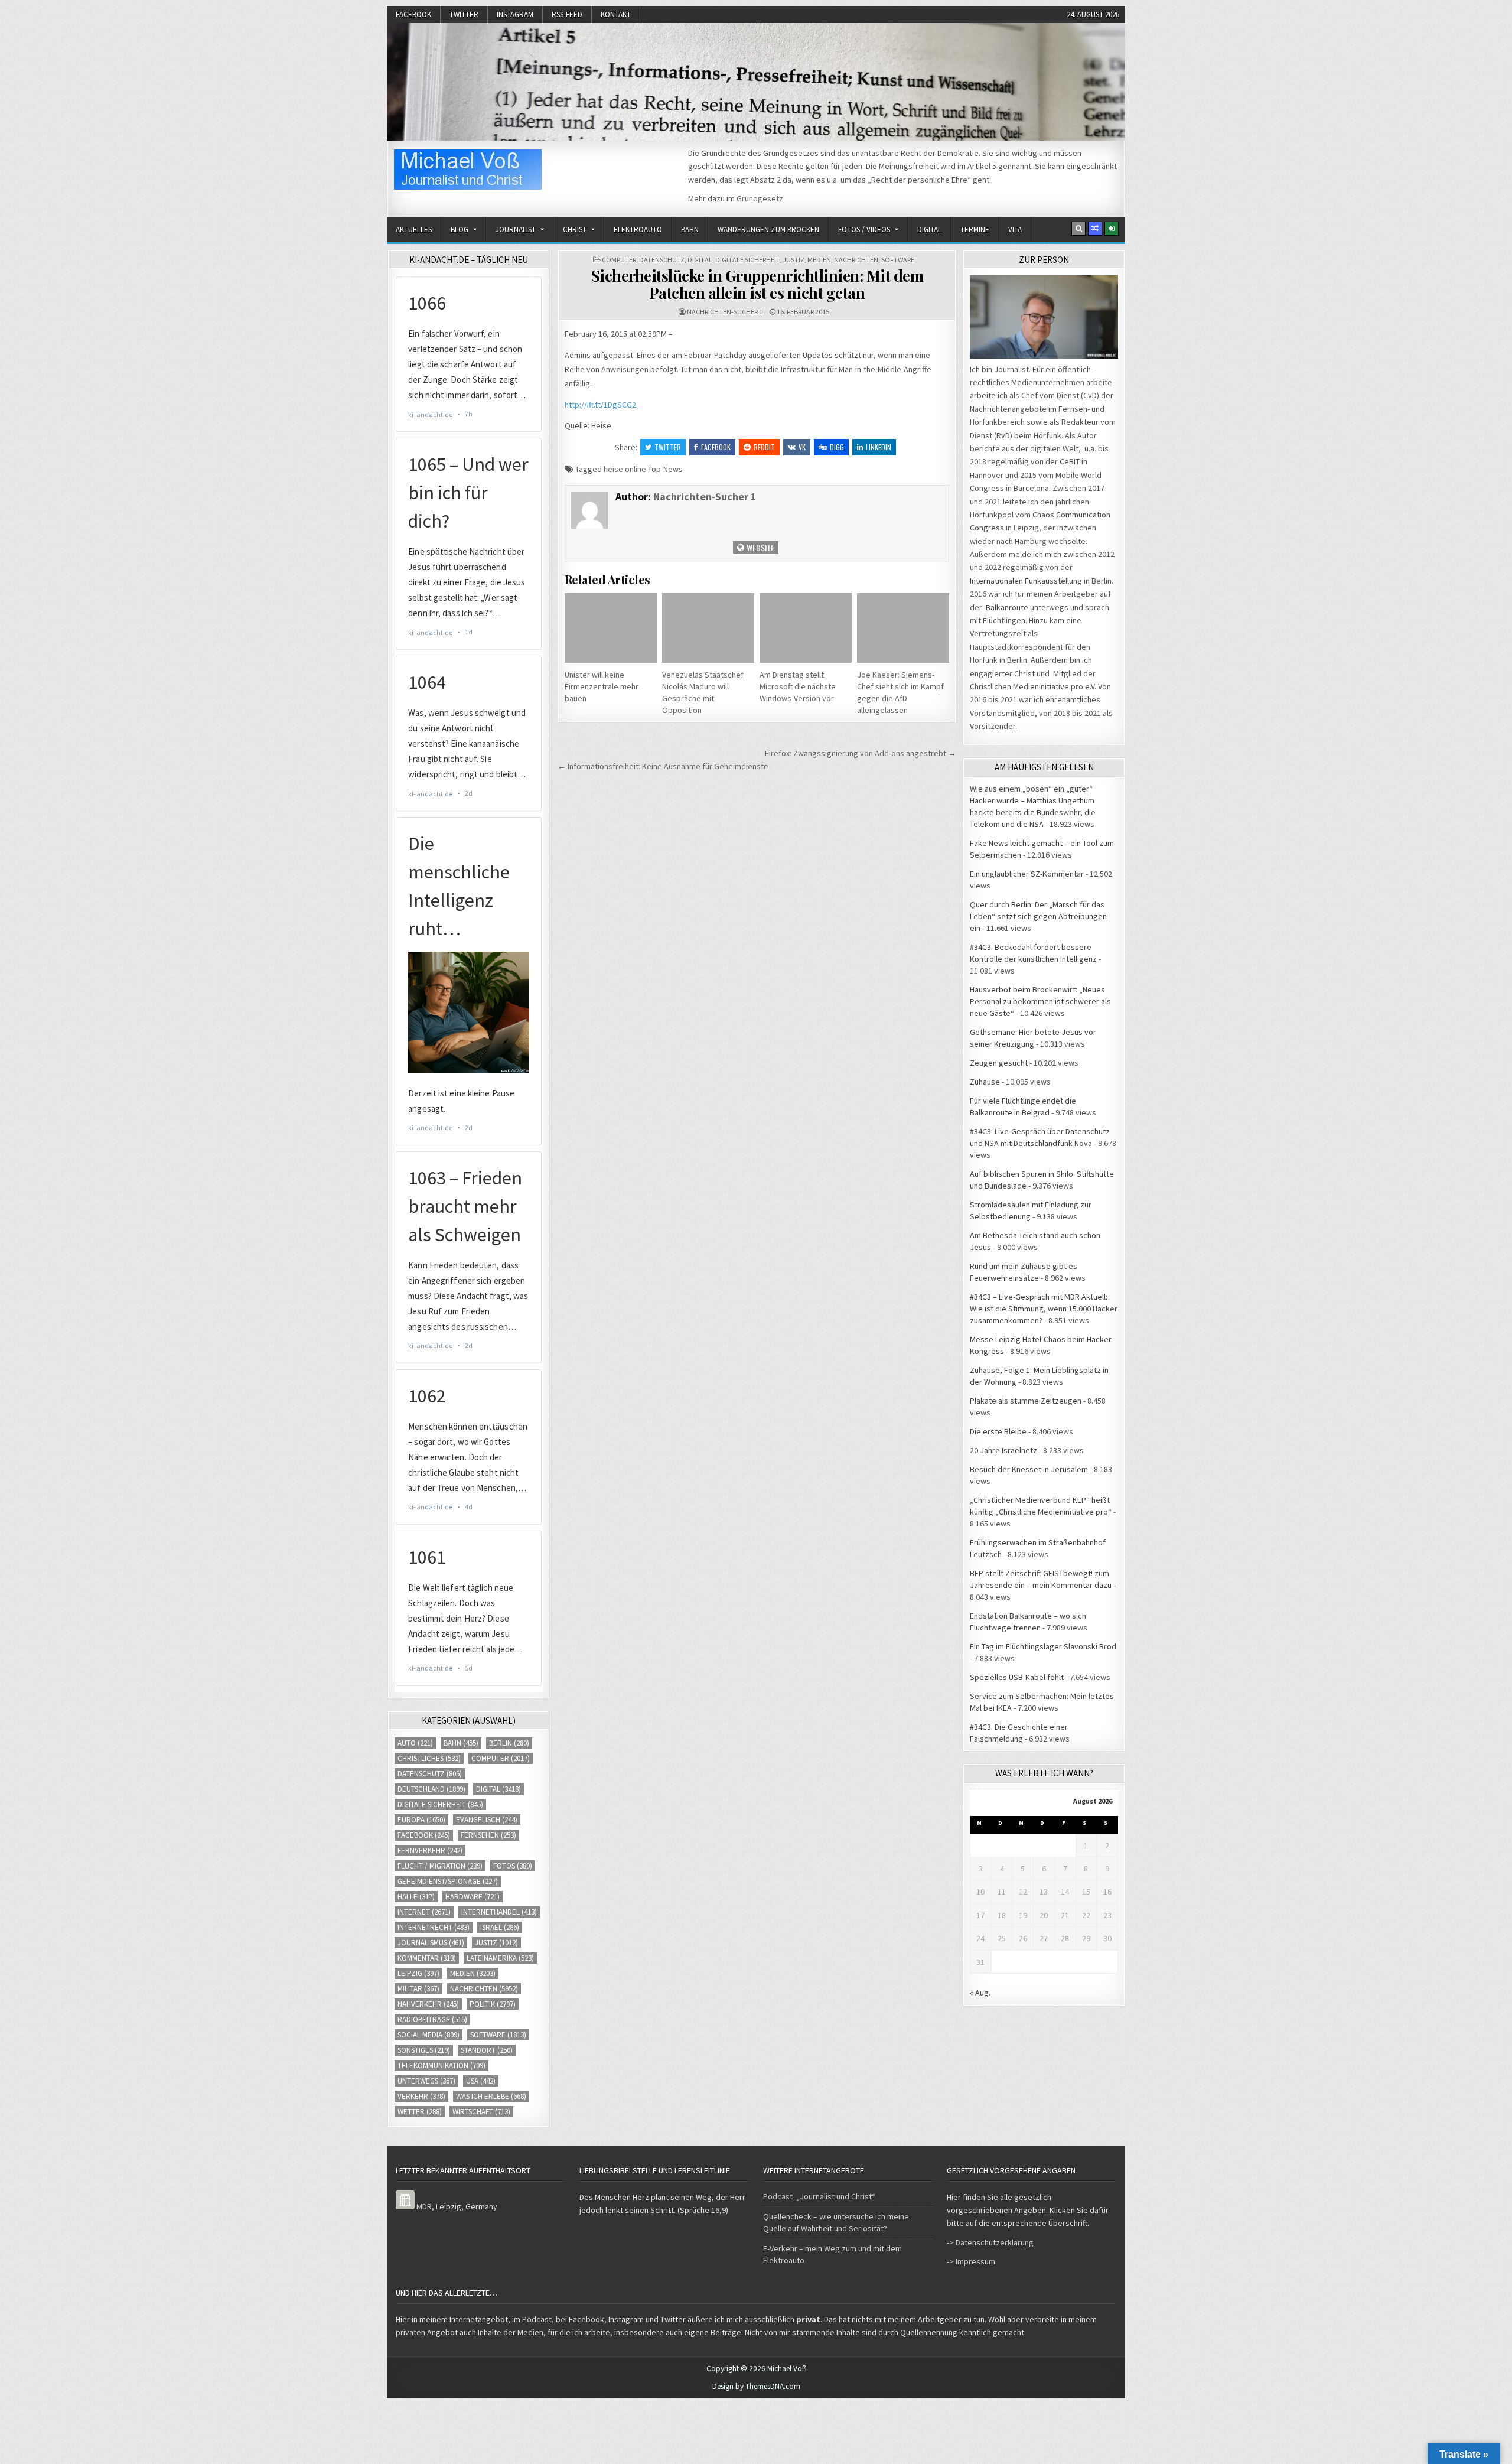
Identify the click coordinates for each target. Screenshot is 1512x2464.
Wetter (420, 2112)
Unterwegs (426, 2081)
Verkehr (421, 2096)
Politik (493, 2004)
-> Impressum (971, 2261)
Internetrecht (434, 1927)
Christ (575, 230)
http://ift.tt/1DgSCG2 (600, 405)
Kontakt (616, 14)
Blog (460, 230)
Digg (837, 447)
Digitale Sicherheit (747, 260)
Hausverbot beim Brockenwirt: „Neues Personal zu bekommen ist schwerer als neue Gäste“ (1040, 1001)
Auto (415, 1743)
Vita (1015, 230)
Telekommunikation (441, 2066)
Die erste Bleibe (998, 1431)
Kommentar (427, 1958)
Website (760, 547)
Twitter (464, 14)
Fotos (513, 1866)
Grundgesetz (760, 198)
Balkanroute (1007, 607)
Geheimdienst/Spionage (448, 1881)
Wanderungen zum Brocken (768, 230)
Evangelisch (487, 1820)
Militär (418, 1989)
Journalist (516, 230)
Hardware (472, 1897)
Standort (487, 2050)
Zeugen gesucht (999, 1063)
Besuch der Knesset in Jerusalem (1029, 1469)
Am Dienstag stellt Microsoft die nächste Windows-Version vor (798, 686)
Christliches (429, 1758)
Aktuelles (414, 230)
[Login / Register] (1112, 229)
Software (898, 260)
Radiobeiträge (432, 2019)
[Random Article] (1095, 229)
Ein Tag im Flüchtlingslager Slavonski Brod (1043, 1646)
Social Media (428, 2035)
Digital (929, 230)
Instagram (515, 14)
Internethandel (499, 1912)
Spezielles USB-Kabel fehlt (1017, 1677)
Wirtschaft (481, 2112)
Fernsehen (488, 1835)
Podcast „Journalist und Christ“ (819, 2196)
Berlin (509, 1743)
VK (802, 447)
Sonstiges (424, 2050)
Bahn (690, 230)
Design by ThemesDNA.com (756, 2386)
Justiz (794, 260)
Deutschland (431, 1789)
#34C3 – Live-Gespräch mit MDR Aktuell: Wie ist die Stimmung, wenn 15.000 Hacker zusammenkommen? (1044, 1309)
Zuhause (985, 1082)
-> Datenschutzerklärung (990, 2242)
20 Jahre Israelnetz (1003, 1450)
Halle (416, 1897)
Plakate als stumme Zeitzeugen (1026, 1401)
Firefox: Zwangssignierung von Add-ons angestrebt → (861, 753)
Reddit (764, 447)
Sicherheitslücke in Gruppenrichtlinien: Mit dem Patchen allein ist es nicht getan (757, 284)
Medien (819, 260)
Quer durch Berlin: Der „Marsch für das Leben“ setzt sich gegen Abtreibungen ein (1038, 916)
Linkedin (879, 447)
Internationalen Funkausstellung (1026, 581)
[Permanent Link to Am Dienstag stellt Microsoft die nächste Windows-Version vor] (806, 628)
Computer (619, 260)
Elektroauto (638, 230)
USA (481, 2081)
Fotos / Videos (864, 230)
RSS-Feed (567, 14)
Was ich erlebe (491, 2096)
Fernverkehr (430, 1851)
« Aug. (980, 1993)
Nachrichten (856, 260)
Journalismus (431, 1943)
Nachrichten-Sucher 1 (725, 312)
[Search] (1078, 229)
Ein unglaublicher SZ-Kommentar (1027, 874)
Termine (975, 230)
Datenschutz (662, 260)
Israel (500, 1927)
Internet (424, 1912)
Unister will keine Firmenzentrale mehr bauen (602, 686)
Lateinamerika (500, 1958)
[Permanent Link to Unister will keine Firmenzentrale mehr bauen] (611, 628)
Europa (421, 1820)
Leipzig (418, 1973)
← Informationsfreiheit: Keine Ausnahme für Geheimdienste (663, 766)
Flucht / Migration (440, 1866)
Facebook (413, 14)
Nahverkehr (428, 2004)
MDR (424, 2206)
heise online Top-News (643, 469)
